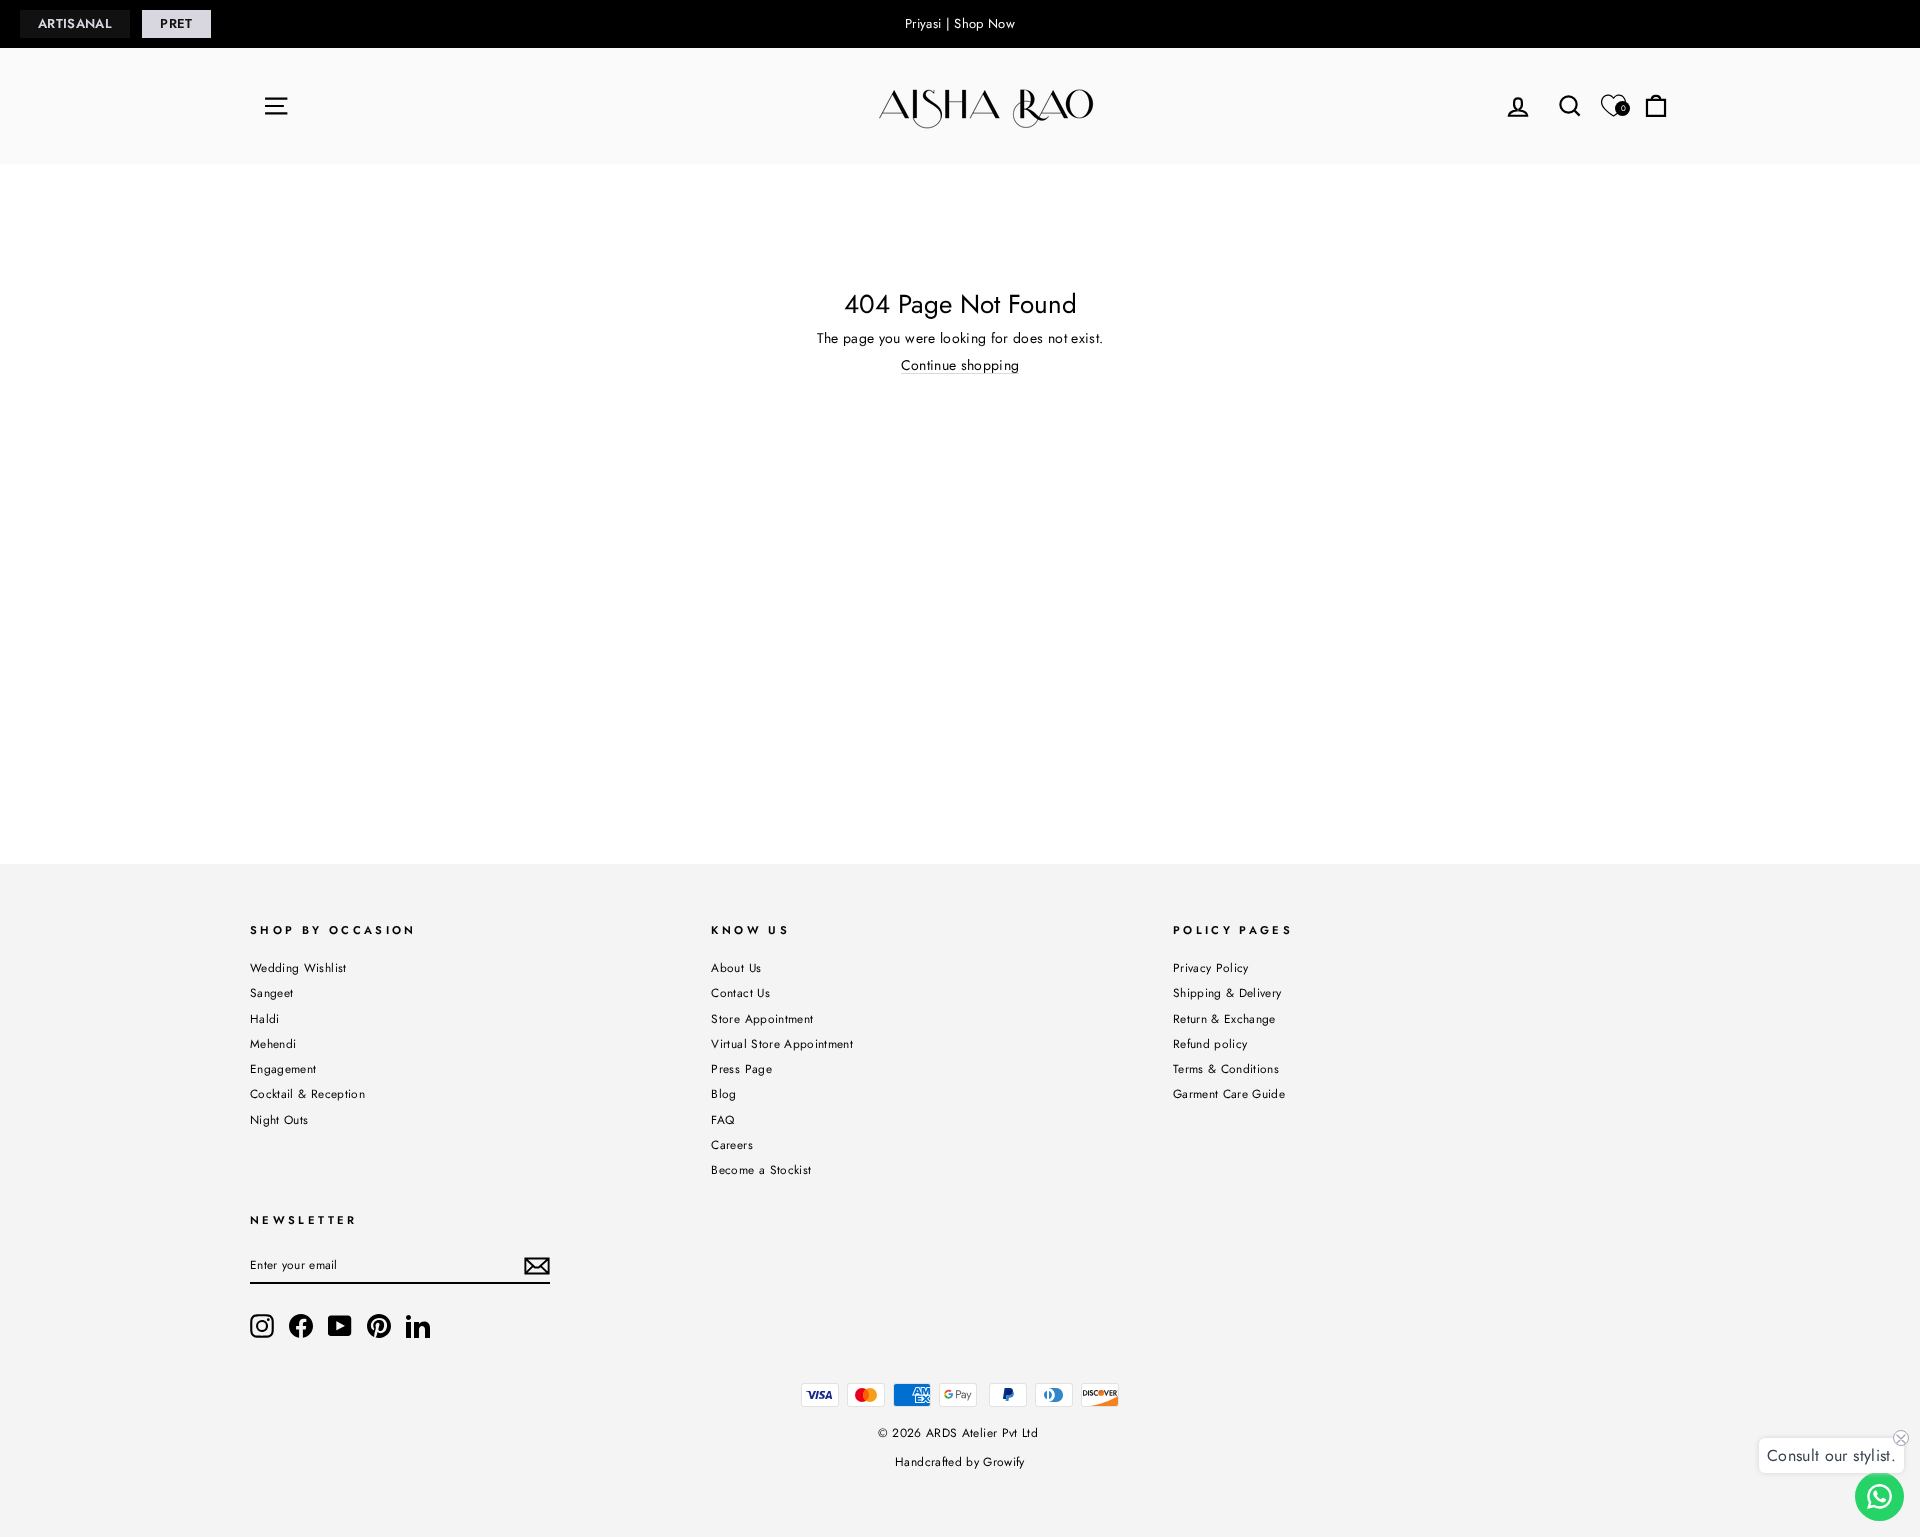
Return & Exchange (1224, 1018)
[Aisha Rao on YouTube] (340, 1326)
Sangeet (271, 992)
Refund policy (1210, 1043)
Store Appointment (762, 1018)
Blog (723, 1093)
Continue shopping (960, 366)
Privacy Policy (1211, 967)
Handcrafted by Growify (960, 1462)
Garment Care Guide (1229, 1093)
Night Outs (279, 1119)
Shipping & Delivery (1227, 992)
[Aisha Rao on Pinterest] (379, 1326)
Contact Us (740, 992)
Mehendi (273, 1043)
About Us (736, 967)
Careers (731, 1144)
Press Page (741, 1068)
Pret (176, 23)
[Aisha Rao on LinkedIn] (418, 1326)
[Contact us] (1879, 1496)
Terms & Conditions (1226, 1068)
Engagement (283, 1068)
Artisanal (75, 23)
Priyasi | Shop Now (960, 23)
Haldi (265, 1018)
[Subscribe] (537, 1266)
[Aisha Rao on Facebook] (301, 1326)
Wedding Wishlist (298, 967)
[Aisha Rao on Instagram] (262, 1326)
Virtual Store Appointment (782, 1043)
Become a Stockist (761, 1169)
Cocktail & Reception (307, 1093)
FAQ (722, 1119)
